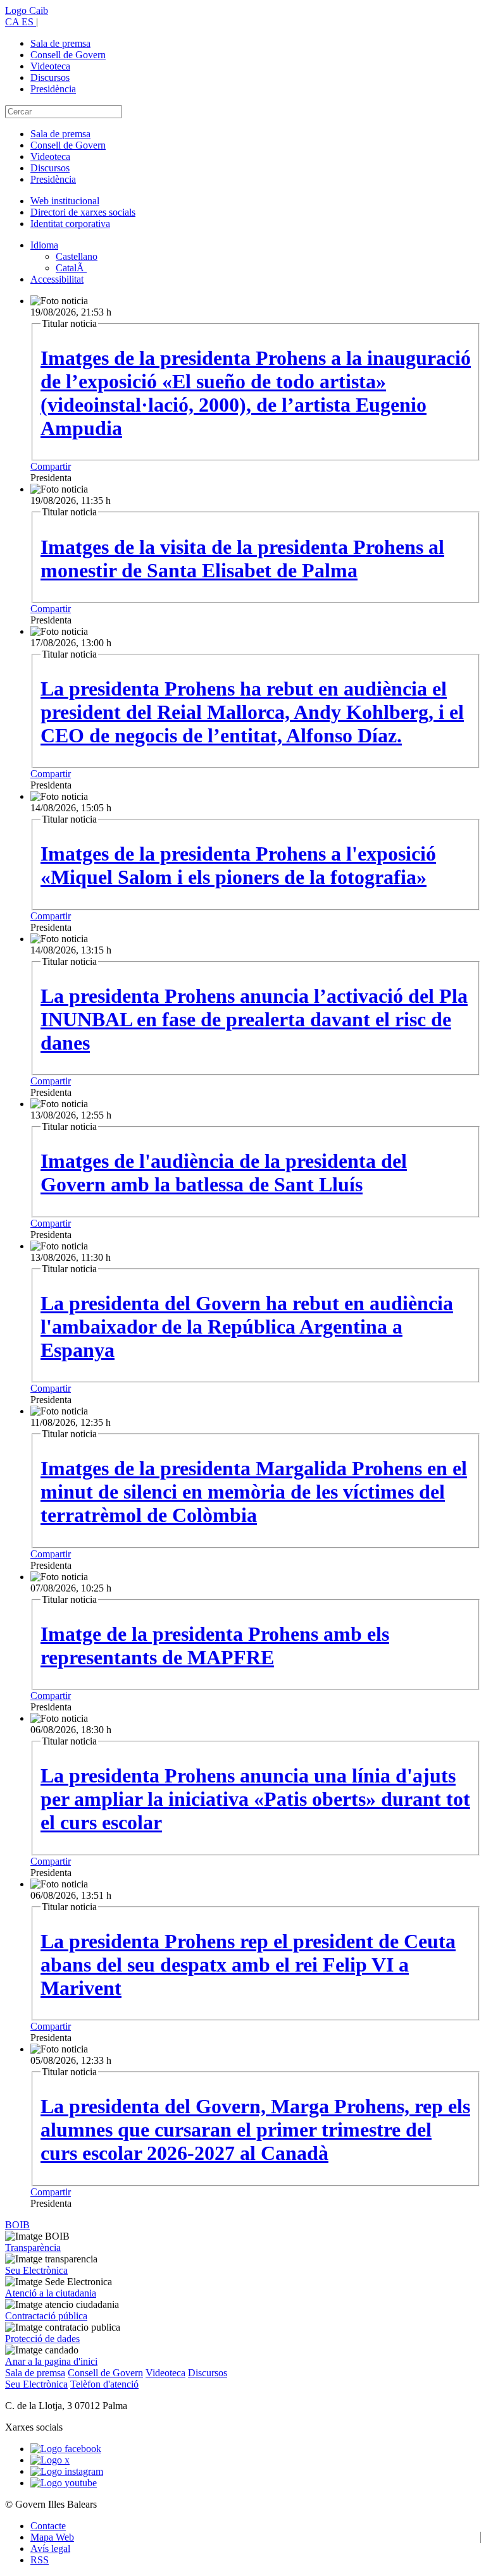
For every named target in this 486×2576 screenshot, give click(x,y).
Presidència (53, 89)
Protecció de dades (42, 2339)
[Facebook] (66, 2449)
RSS (40, 2560)
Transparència (33, 2248)
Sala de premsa (60, 43)
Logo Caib (27, 10)
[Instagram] (67, 2471)
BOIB (17, 2225)
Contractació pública (46, 2316)
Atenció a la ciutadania (51, 2293)
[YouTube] (64, 2483)
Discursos (50, 77)
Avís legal (50, 2548)
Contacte (48, 2526)
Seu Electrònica (36, 2270)
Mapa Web (52, 2537)
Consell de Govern (68, 55)
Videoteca (50, 66)
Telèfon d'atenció (104, 2384)
